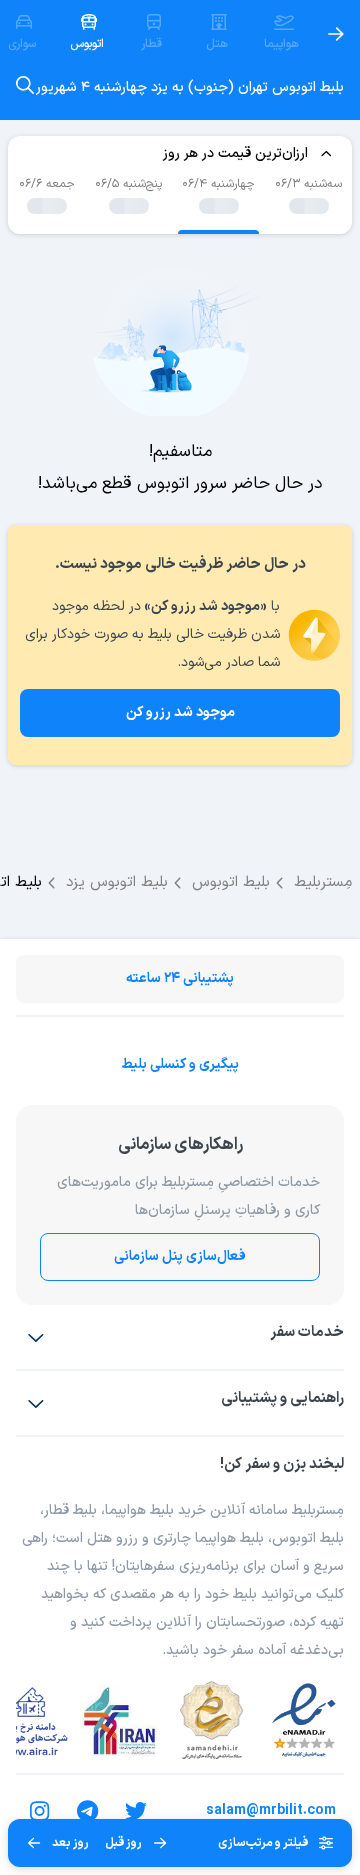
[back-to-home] (336, 34)
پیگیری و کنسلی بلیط (180, 1064)
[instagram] (40, 1811)
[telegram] (88, 1811)
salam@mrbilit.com (271, 1810)
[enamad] (304, 1721)
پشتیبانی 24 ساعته (180, 978)
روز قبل (123, 1843)
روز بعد (70, 1843)
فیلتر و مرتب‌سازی (263, 1843)
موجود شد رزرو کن (180, 712)
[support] (36, 1403)
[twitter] (136, 1811)
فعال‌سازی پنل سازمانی (180, 1256)
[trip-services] (36, 1337)
